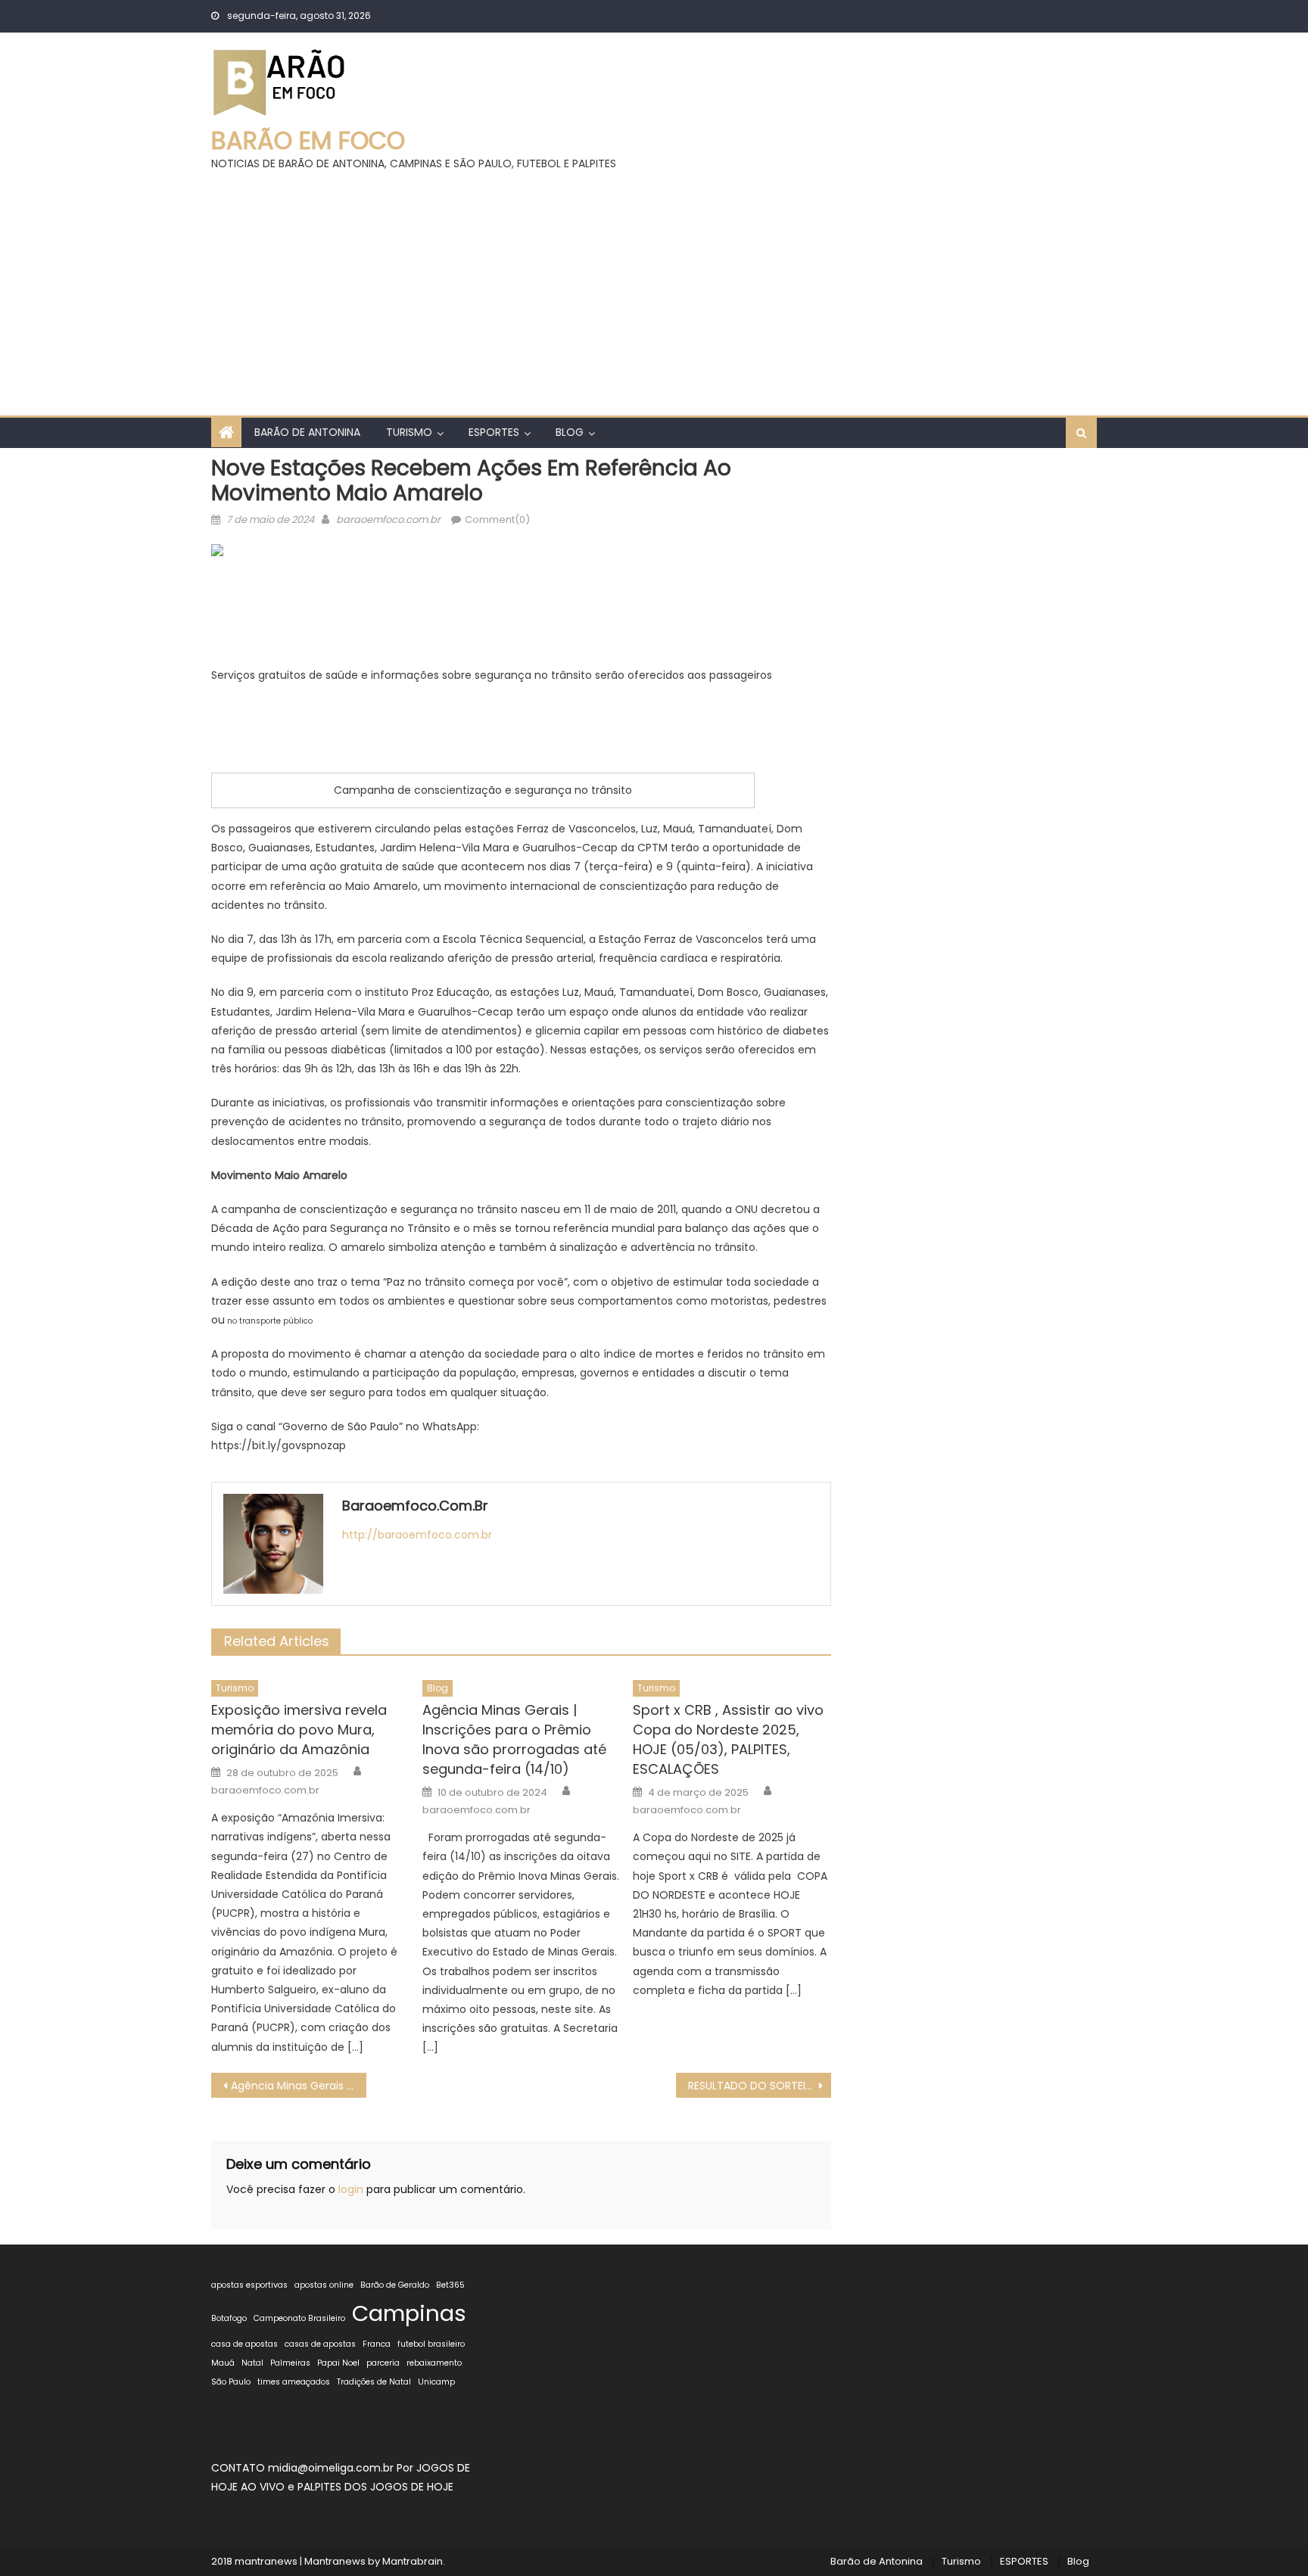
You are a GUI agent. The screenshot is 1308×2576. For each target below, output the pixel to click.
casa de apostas (244, 2344)
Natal (252, 2363)
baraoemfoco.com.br (388, 520)
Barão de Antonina (307, 432)
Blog (570, 432)
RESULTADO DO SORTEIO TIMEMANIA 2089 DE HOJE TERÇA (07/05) (760, 2086)
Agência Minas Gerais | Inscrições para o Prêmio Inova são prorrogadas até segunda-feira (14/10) (514, 1739)
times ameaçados (294, 2382)
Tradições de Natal (374, 2382)
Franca (377, 2344)
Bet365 (450, 2285)
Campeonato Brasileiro (299, 2318)
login (351, 2189)
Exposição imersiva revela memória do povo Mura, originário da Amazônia (299, 1730)
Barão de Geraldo (395, 2285)
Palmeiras (290, 2363)
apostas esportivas (249, 2285)
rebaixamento (434, 2363)
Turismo (409, 432)
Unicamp (436, 2382)
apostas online (324, 2285)
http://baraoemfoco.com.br (417, 1535)
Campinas (409, 2313)
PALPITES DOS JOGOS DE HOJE (375, 2487)
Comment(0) (497, 520)
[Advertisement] (654, 287)
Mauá (223, 2363)
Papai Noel (338, 2363)
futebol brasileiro (431, 2344)
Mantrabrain (413, 2561)
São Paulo (231, 2382)
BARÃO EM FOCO (308, 140)
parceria (383, 2363)
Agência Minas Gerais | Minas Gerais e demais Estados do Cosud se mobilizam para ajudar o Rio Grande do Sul (299, 2086)
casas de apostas (320, 2344)
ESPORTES (494, 432)
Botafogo (229, 2318)
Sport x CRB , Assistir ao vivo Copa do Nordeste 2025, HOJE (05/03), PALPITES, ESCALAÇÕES (728, 1739)
